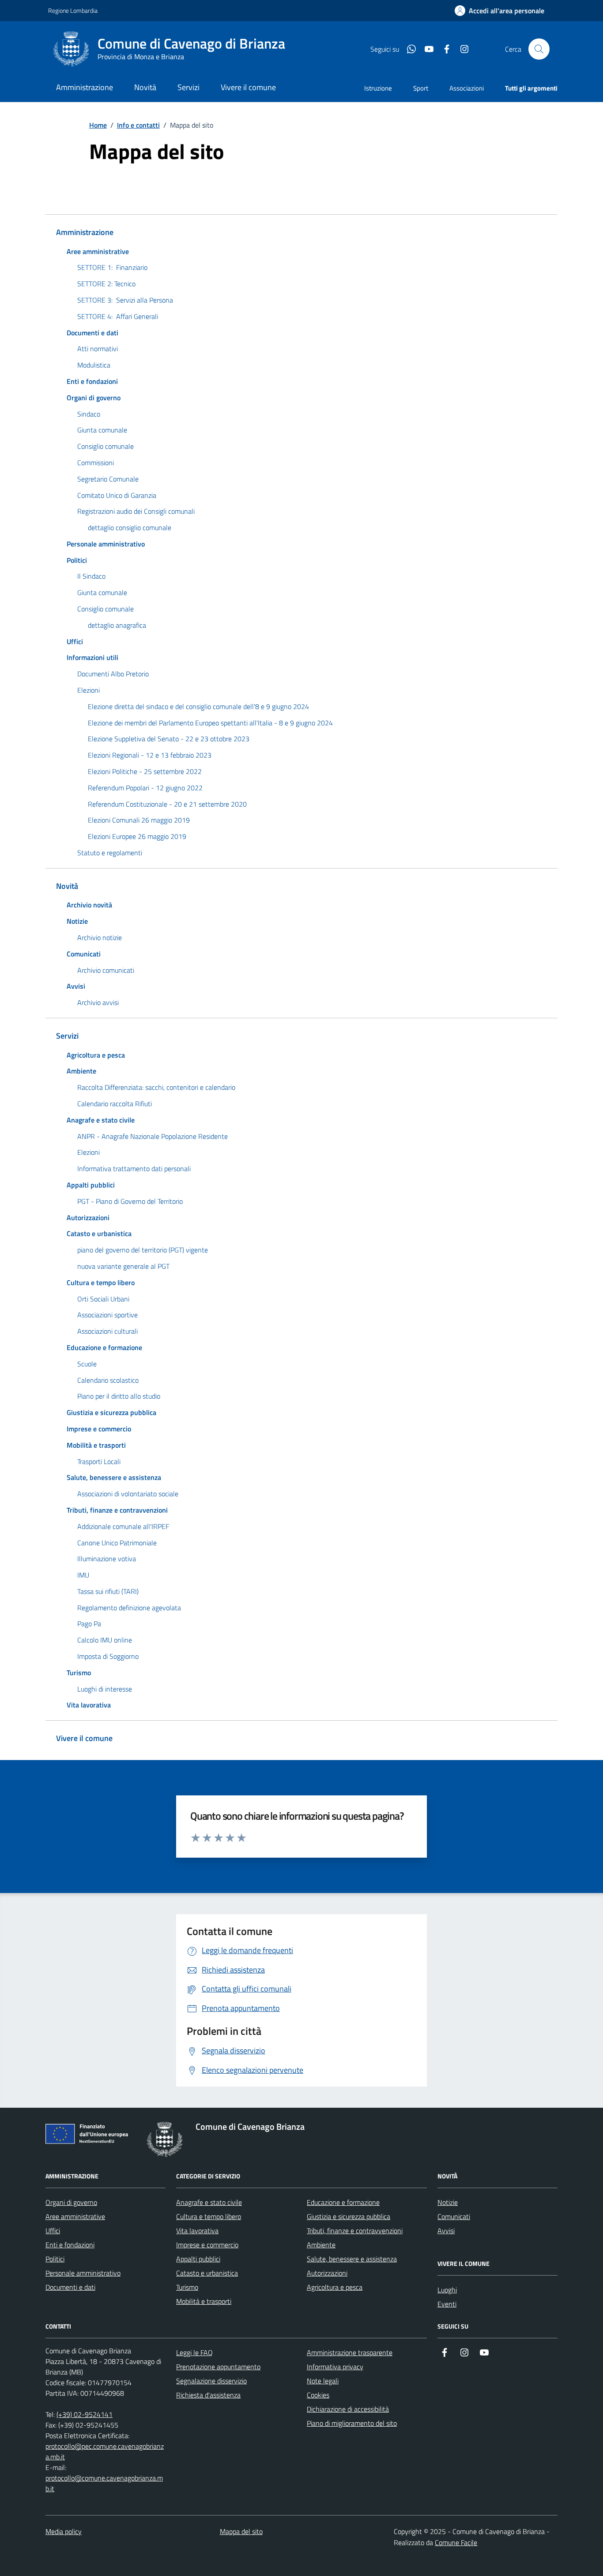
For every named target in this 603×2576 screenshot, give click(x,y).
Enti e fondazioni (70, 2245)
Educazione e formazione (343, 2202)
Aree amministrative (75, 2216)
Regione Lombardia (73, 10)
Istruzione (378, 88)
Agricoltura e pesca (335, 2287)
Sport (421, 88)
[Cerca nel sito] (539, 49)
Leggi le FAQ (194, 2352)
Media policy (64, 2531)
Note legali (323, 2381)
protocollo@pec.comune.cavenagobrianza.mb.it (105, 2451)
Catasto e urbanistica (207, 2273)
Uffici (53, 2231)
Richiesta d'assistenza (208, 2395)
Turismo (187, 2287)
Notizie (448, 2202)
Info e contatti (138, 125)
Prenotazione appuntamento (218, 2367)
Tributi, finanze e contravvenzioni (355, 2231)
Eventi (447, 2304)
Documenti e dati (70, 2287)
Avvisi (446, 2231)
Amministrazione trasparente (350, 2352)
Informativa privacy (335, 2367)
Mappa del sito (241, 2531)
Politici (55, 2259)
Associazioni (467, 88)
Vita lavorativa (197, 2231)
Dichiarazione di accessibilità (348, 2409)
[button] (499, 11)
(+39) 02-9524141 (85, 2414)
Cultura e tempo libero (209, 2216)
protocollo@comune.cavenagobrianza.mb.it (104, 2483)
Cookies (318, 2395)
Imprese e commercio (207, 2245)
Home (98, 125)
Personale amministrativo (83, 2273)
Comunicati (454, 2216)
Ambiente (321, 2245)
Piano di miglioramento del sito (352, 2423)
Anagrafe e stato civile (209, 2202)
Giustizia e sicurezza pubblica (349, 2216)
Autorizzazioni (327, 2273)
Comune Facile (456, 2542)
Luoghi (447, 2290)
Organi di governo (71, 2202)
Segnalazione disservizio (211, 2381)
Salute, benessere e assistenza (352, 2259)
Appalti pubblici (198, 2259)
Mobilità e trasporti (204, 2301)
